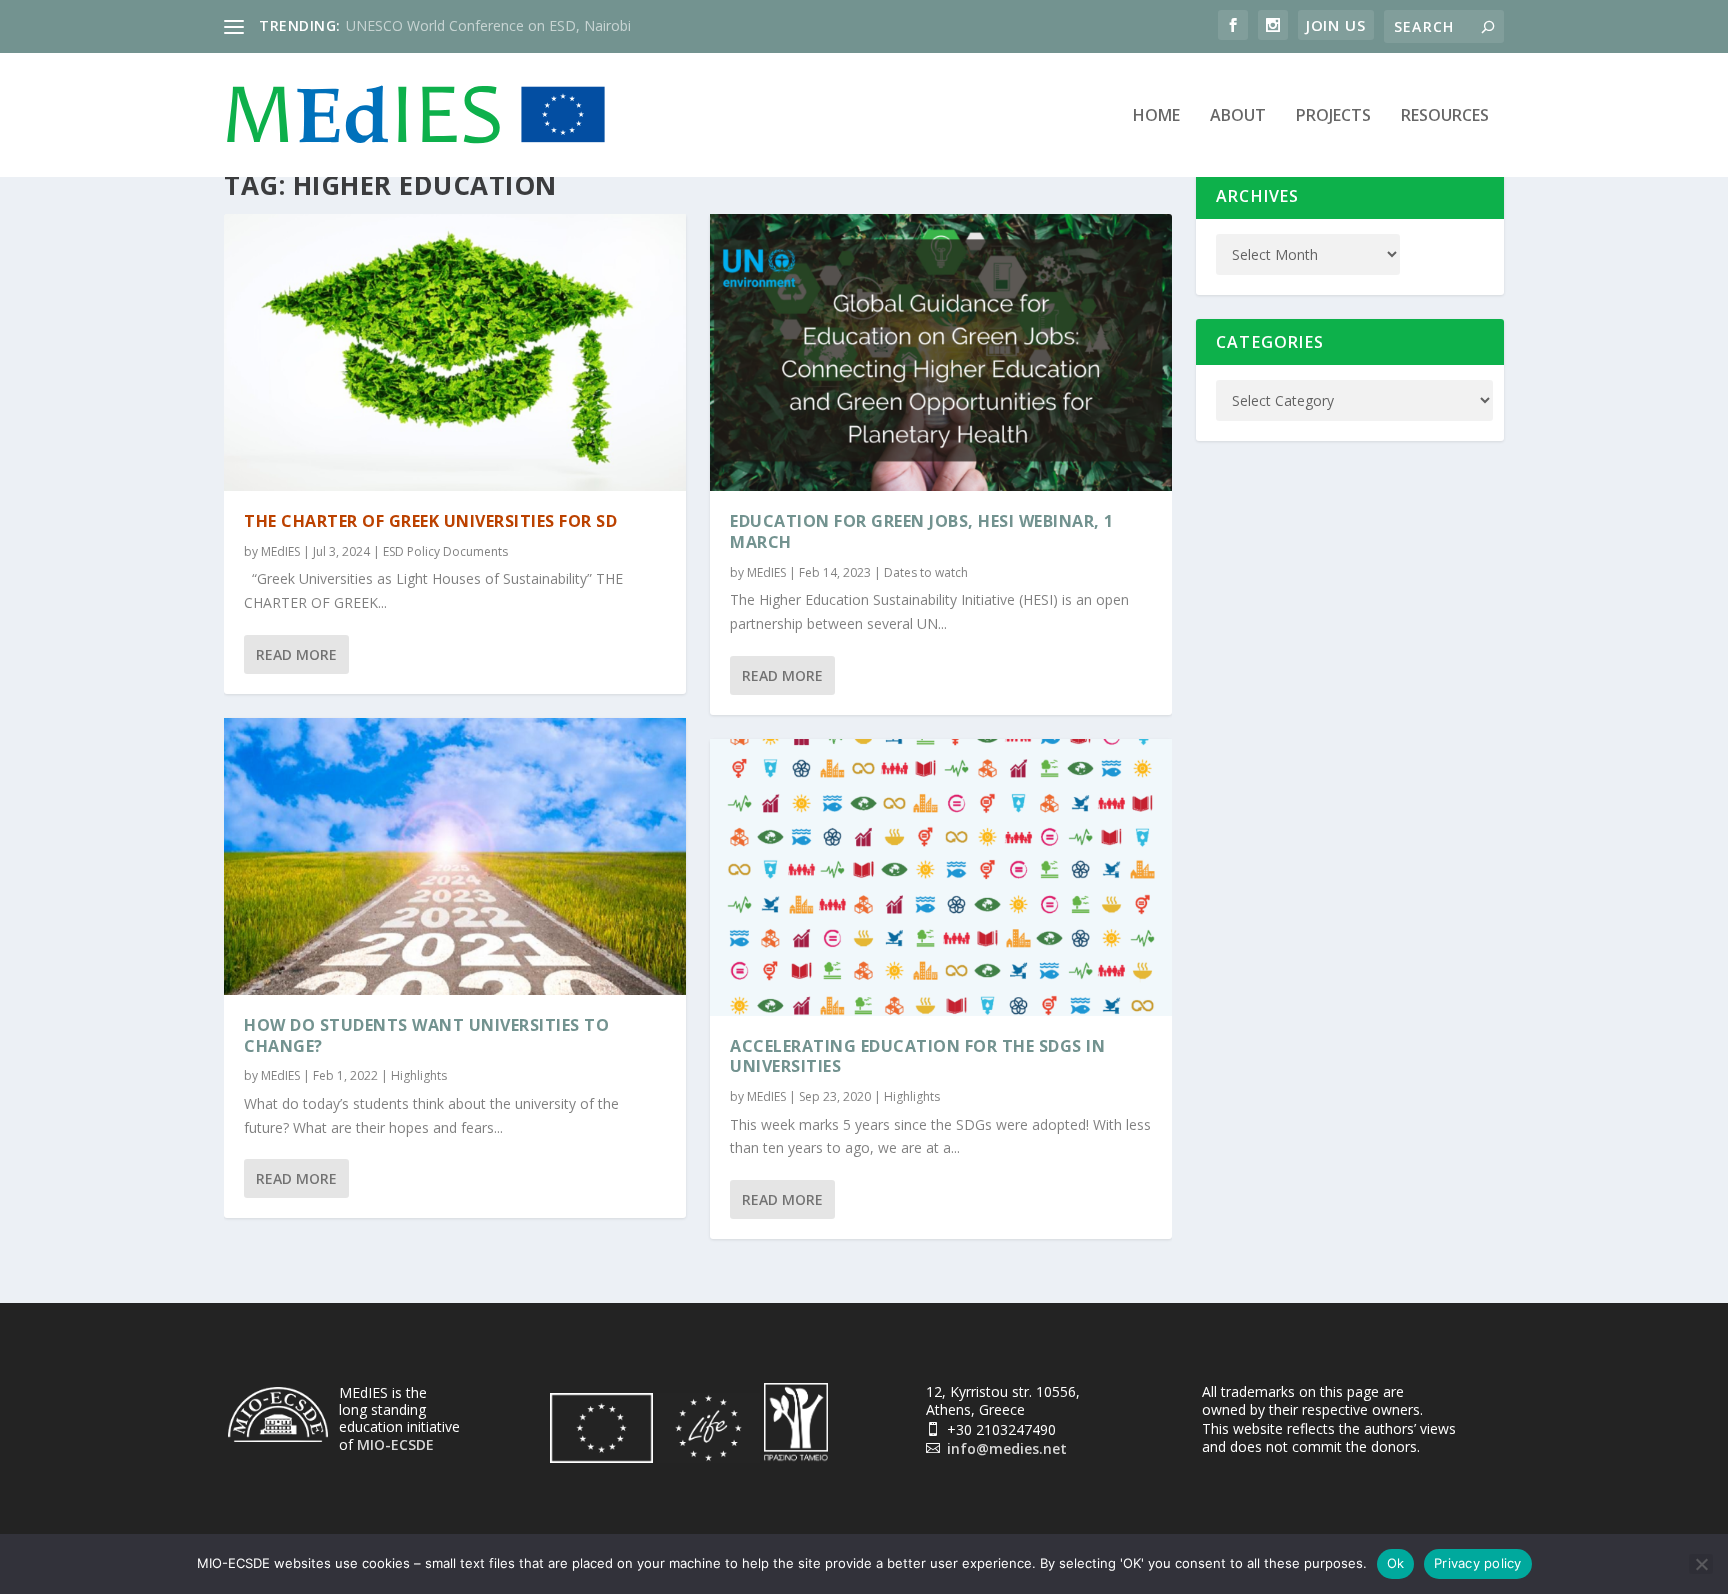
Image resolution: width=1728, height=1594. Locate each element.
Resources (1445, 116)
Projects (1333, 116)
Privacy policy (1478, 1563)
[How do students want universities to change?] (455, 856)
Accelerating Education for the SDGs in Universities (917, 1056)
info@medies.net (1007, 1448)
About (1238, 116)
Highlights (419, 1075)
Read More (296, 654)
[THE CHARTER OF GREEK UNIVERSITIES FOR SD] (455, 352)
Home (1156, 116)
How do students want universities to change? (426, 1035)
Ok (1396, 1563)
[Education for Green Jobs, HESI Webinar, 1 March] (941, 352)
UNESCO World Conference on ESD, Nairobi (488, 25)
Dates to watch (926, 572)
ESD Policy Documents (445, 551)
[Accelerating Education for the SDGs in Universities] (941, 877)
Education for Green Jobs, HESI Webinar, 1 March (922, 531)
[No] (1701, 1564)
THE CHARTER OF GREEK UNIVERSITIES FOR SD (430, 521)
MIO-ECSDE (395, 1444)
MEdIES (280, 551)
